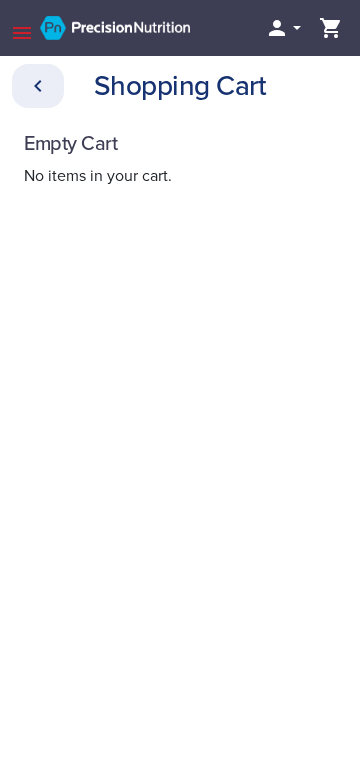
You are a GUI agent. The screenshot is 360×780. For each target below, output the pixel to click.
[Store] (38, 86)
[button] (283, 28)
